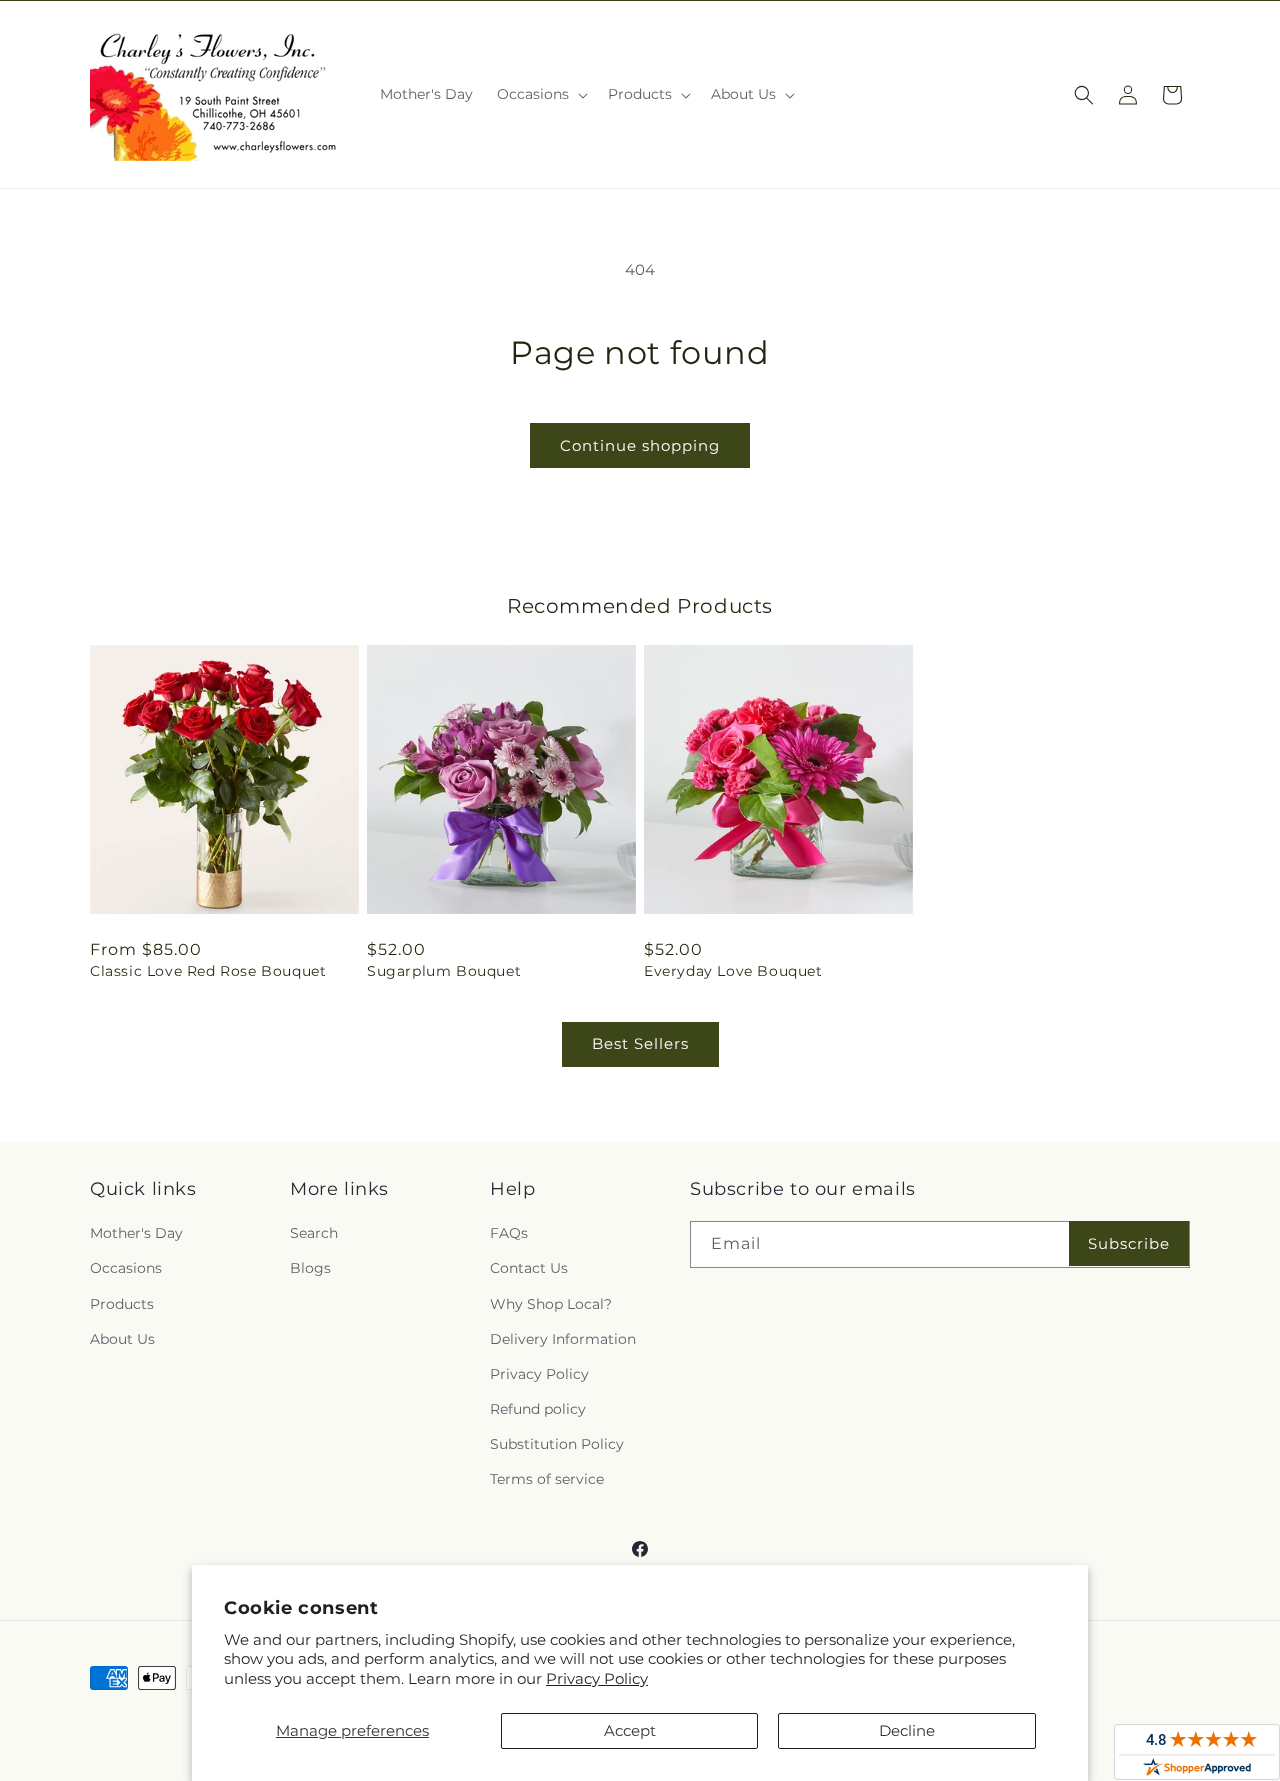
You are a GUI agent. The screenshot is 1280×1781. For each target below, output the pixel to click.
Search (314, 1233)
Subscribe (1129, 1243)
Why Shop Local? (551, 1304)
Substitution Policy (557, 1444)
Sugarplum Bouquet (444, 971)
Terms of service (547, 1479)
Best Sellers (640, 1043)
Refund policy (538, 1409)
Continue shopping (640, 445)
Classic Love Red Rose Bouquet (208, 971)
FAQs (509, 1233)
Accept (630, 1730)
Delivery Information (563, 1339)
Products (122, 1304)
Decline (907, 1730)
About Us (122, 1339)
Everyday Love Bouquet (733, 971)
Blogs (310, 1268)
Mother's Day (136, 1233)
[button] (540, 94)
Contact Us (529, 1268)
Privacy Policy (597, 1678)
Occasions (126, 1268)
